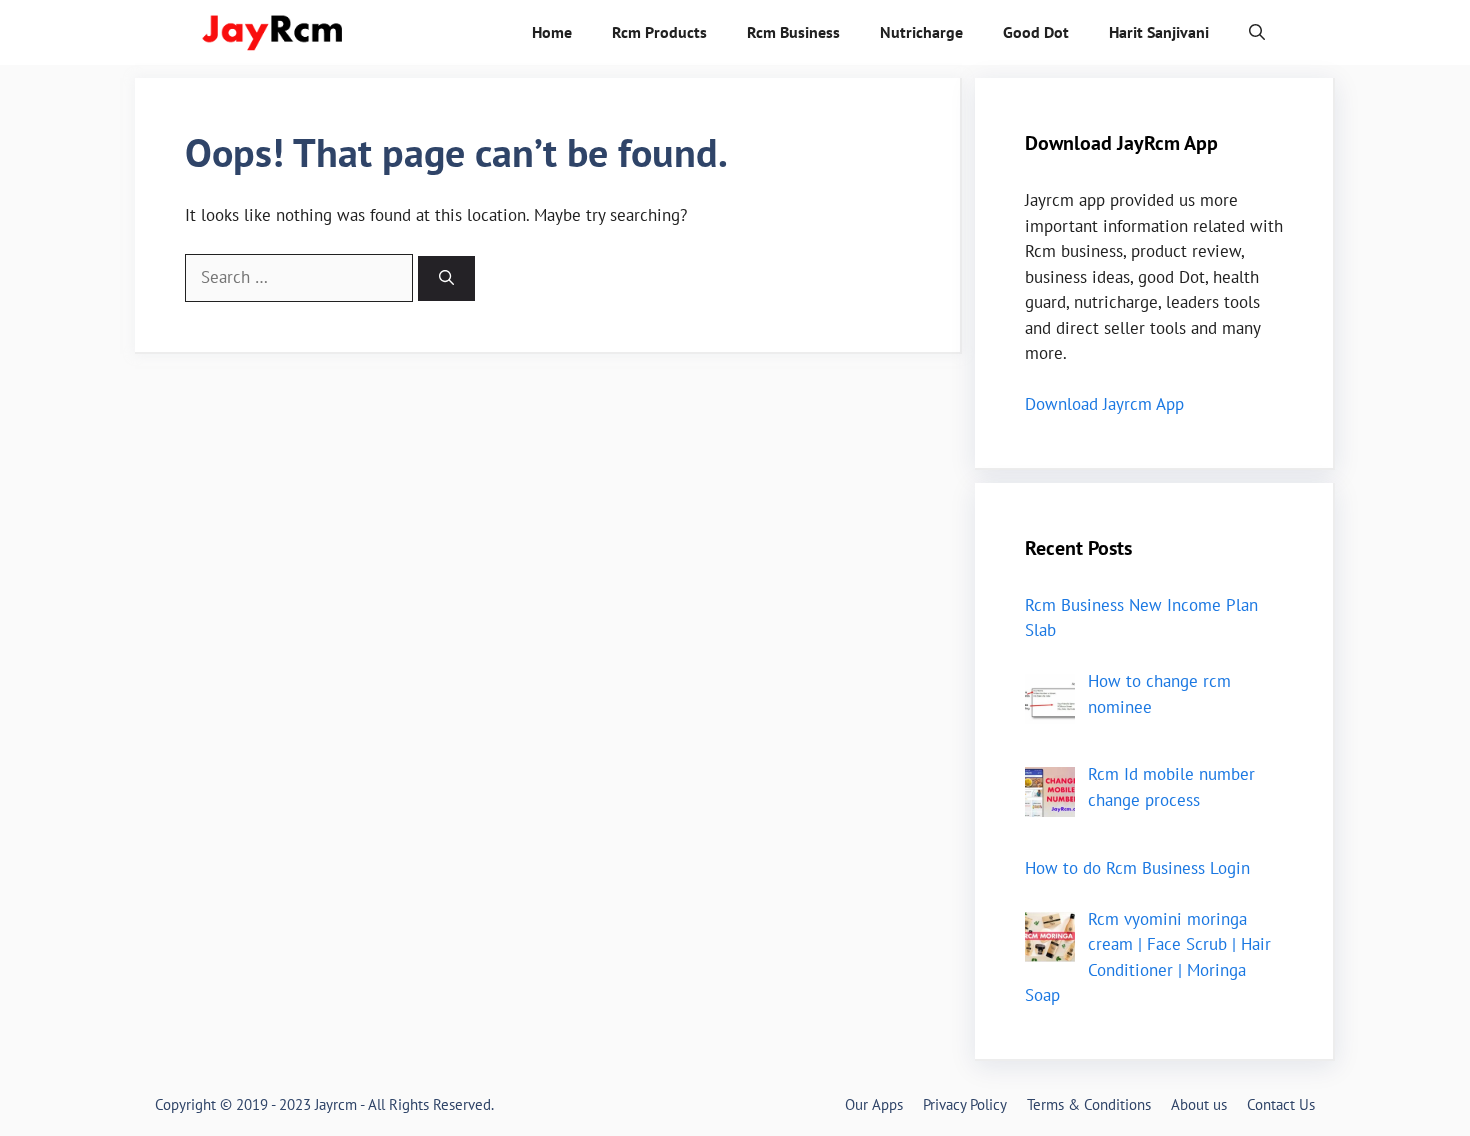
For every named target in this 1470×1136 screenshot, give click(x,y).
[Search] (446, 278)
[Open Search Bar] (1257, 32)
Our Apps (874, 1104)
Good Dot (1036, 32)
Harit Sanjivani (1159, 32)
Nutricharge (921, 32)
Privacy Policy (965, 1104)
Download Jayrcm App (1104, 404)
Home (552, 32)
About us (1199, 1104)
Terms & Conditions (1089, 1104)
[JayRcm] (275, 32)
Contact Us (1281, 1104)
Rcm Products (659, 32)
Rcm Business (793, 32)
